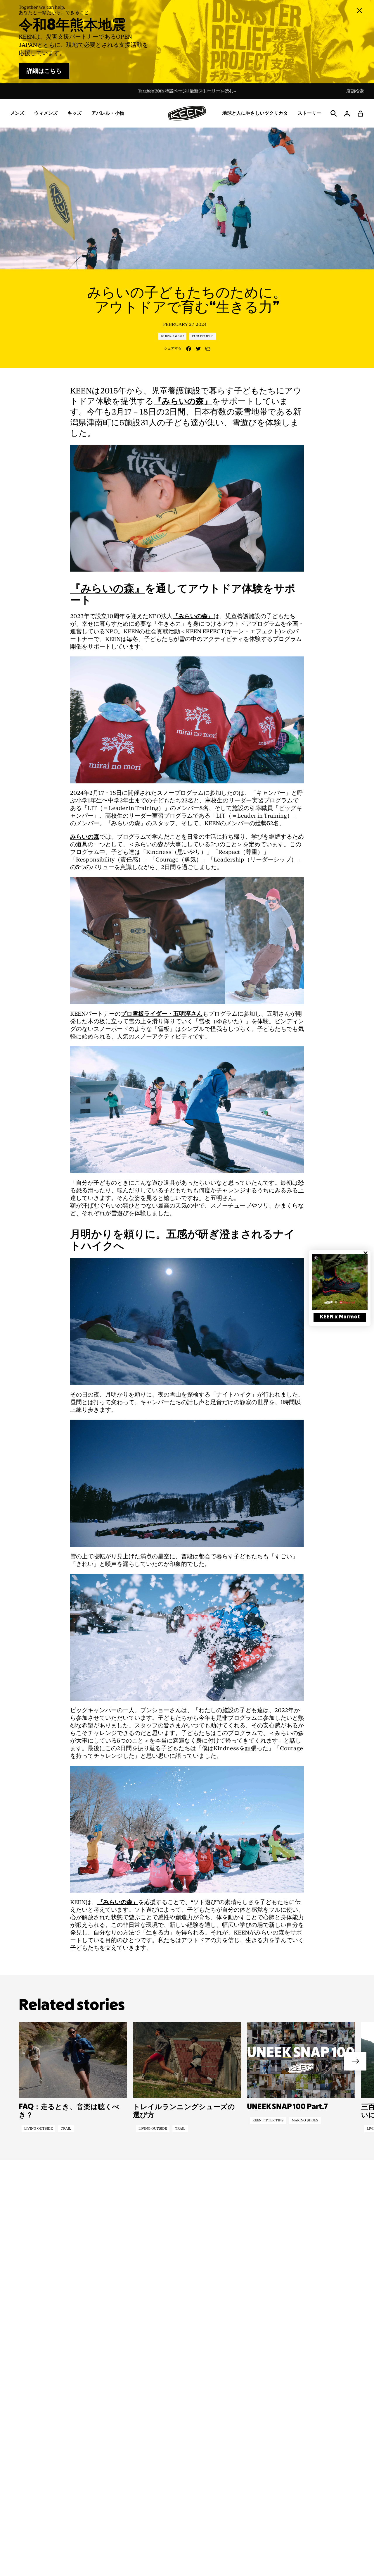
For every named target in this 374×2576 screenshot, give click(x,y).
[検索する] (334, 114)
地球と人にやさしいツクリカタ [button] (255, 113)
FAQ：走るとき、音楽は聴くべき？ (69, 2111)
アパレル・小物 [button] (108, 113)
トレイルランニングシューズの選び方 (184, 2111)
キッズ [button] (75, 113)
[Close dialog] (366, 1253)
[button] (361, 114)
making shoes (305, 2121)
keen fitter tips (268, 2121)
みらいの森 (85, 837)
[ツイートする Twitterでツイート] (198, 349)
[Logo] (187, 113)
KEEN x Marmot (340, 1317)
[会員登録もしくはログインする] (347, 114)
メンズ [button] (17, 113)
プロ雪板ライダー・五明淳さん (162, 1014)
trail (66, 2129)
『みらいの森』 (183, 402)
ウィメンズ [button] (46, 113)
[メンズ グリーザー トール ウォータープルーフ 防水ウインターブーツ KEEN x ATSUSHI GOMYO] (187, 940)
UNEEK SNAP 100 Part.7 (287, 2107)
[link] (340, 1282)
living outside (38, 2129)
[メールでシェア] (208, 349)
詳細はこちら (44, 71)
